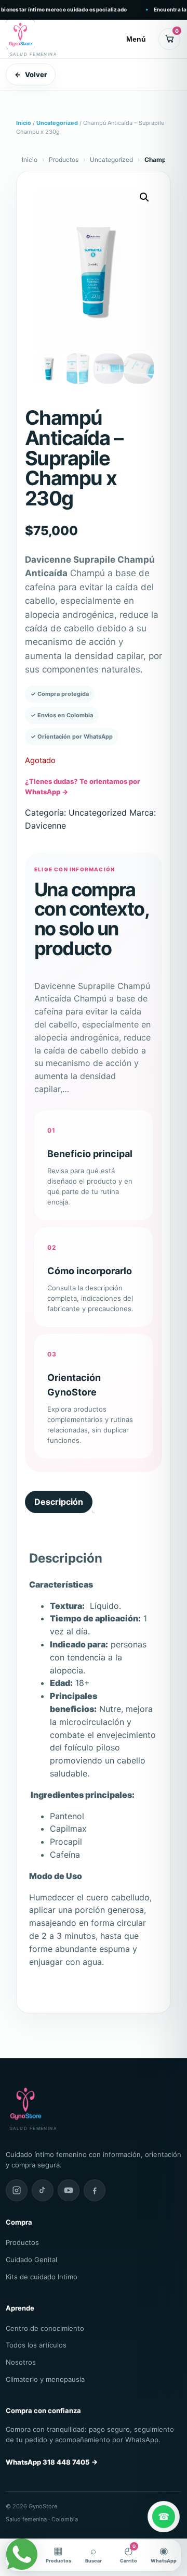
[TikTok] (43, 2190)
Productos (64, 160)
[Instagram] (17, 2190)
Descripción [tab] (59, 1502)
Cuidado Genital (31, 2260)
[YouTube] (69, 2190)
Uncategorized (57, 123)
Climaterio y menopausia (45, 2379)
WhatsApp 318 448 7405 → (52, 2462)
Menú (136, 39)
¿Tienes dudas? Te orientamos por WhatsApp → (82, 786)
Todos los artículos (36, 2345)
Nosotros (21, 2362)
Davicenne (45, 826)
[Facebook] (95, 2190)
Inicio (24, 123)
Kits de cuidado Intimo (42, 2277)
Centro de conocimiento (45, 2328)
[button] (144, 197)
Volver (31, 74)
